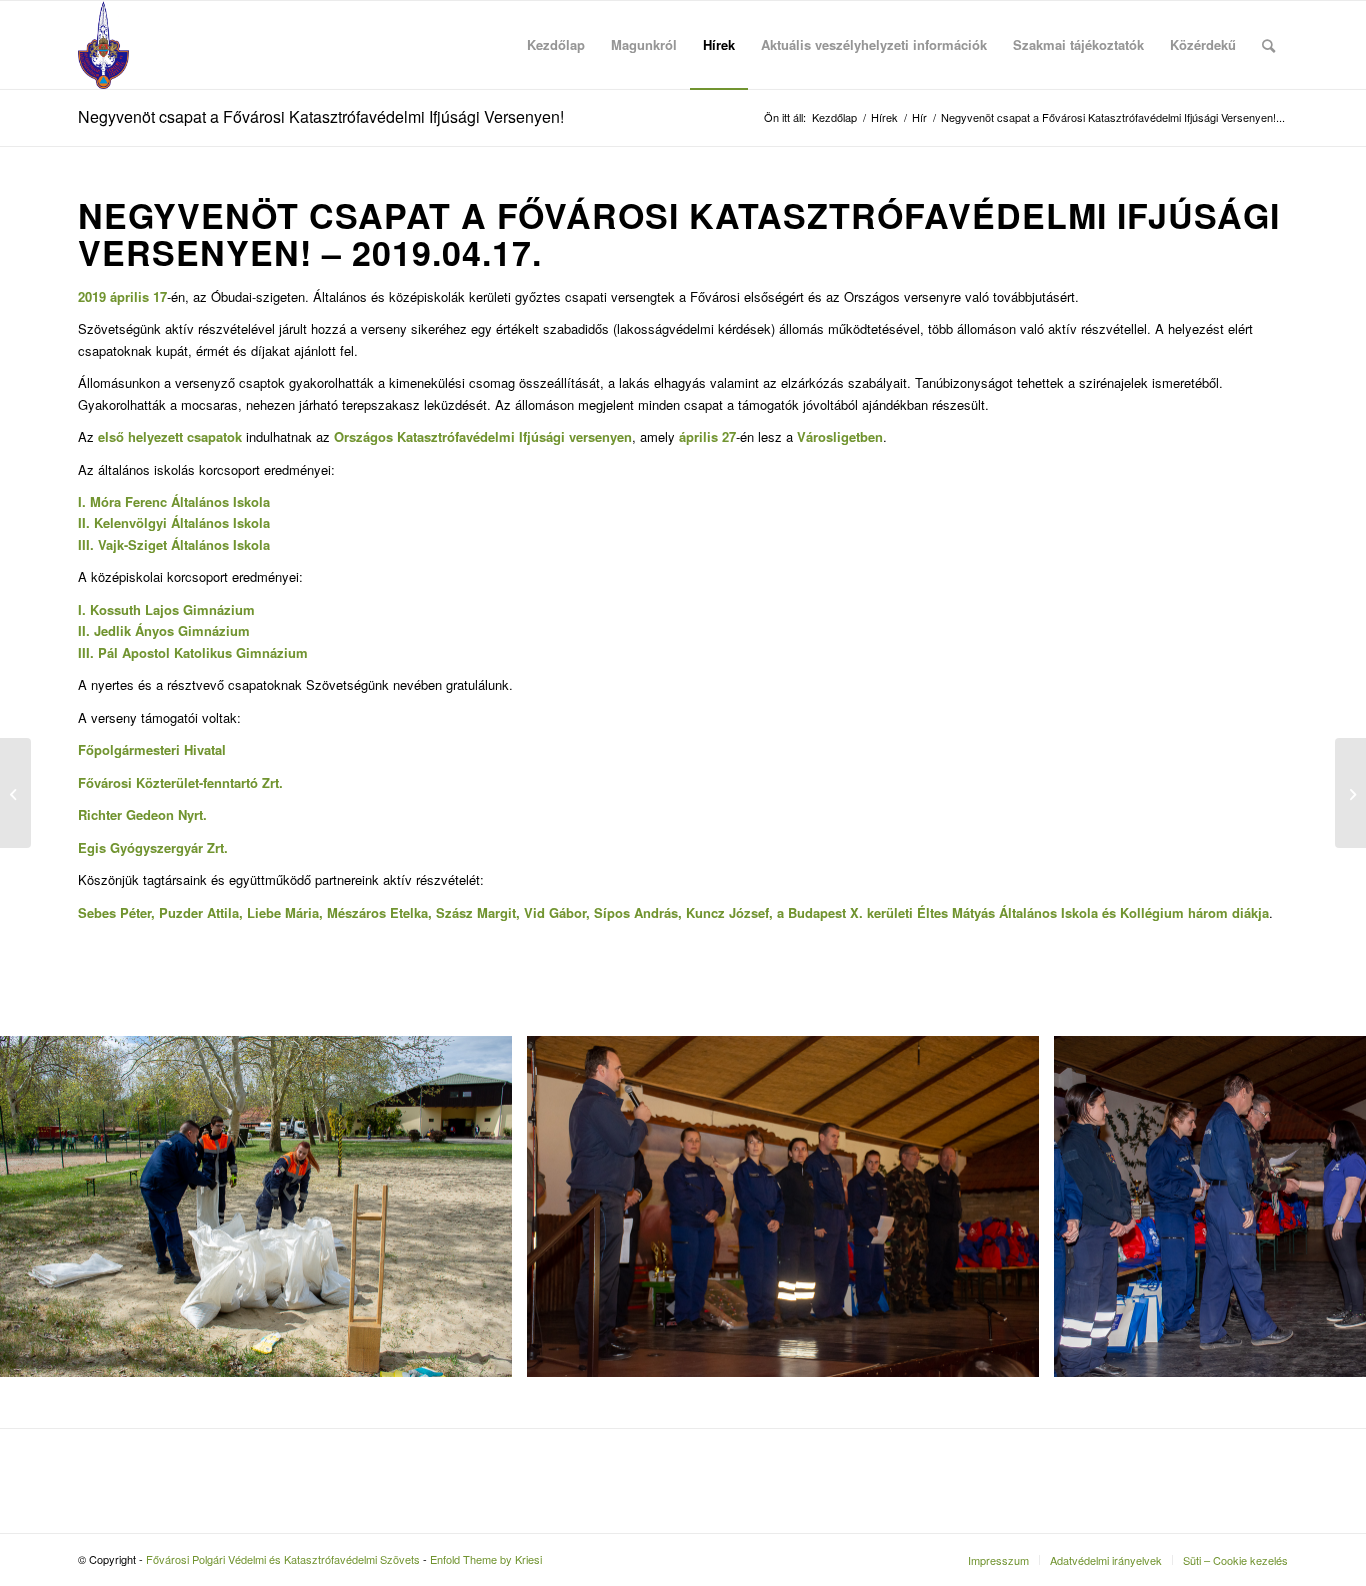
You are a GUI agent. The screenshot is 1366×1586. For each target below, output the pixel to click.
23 (627, 1404)
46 (995, 1404)
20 (579, 1404)
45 (979, 1404)
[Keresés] (1268, 45)
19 (563, 1404)
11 (435, 1404)
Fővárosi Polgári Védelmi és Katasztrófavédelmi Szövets (283, 1559)
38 (867, 1404)
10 (419, 1404)
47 (1011, 1404)
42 (931, 1404)
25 (659, 1404)
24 (643, 1404)
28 (707, 1404)
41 (915, 1404)
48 (1027, 1404)
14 (483, 1404)
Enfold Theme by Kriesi (486, 1559)
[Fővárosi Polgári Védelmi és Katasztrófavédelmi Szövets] (103, 45)
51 (1075, 1404)
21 (595, 1404)
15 (499, 1404)
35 (819, 1404)
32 (771, 1404)
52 (1091, 1404)
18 (547, 1404)
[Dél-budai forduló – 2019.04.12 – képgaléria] (15, 793)
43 (947, 1404)
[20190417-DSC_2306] (1017, 1354)
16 (515, 1404)
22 (611, 1404)
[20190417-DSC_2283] (490, 1354)
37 (851, 1404)
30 (739, 1404)
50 (1059, 1404)
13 (467, 1404)
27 (691, 1404)
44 (963, 1404)
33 (787, 1404)
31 (755, 1404)
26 (675, 1404)
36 (835, 1404)
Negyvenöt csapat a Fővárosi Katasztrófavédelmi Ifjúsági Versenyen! (321, 116)
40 (899, 1404)
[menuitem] (556, 45)
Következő (1321, 1206)
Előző (45, 1206)
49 (1043, 1404)
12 (451, 1404)
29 (723, 1404)
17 (531, 1404)
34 (803, 1404)
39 (883, 1404)
